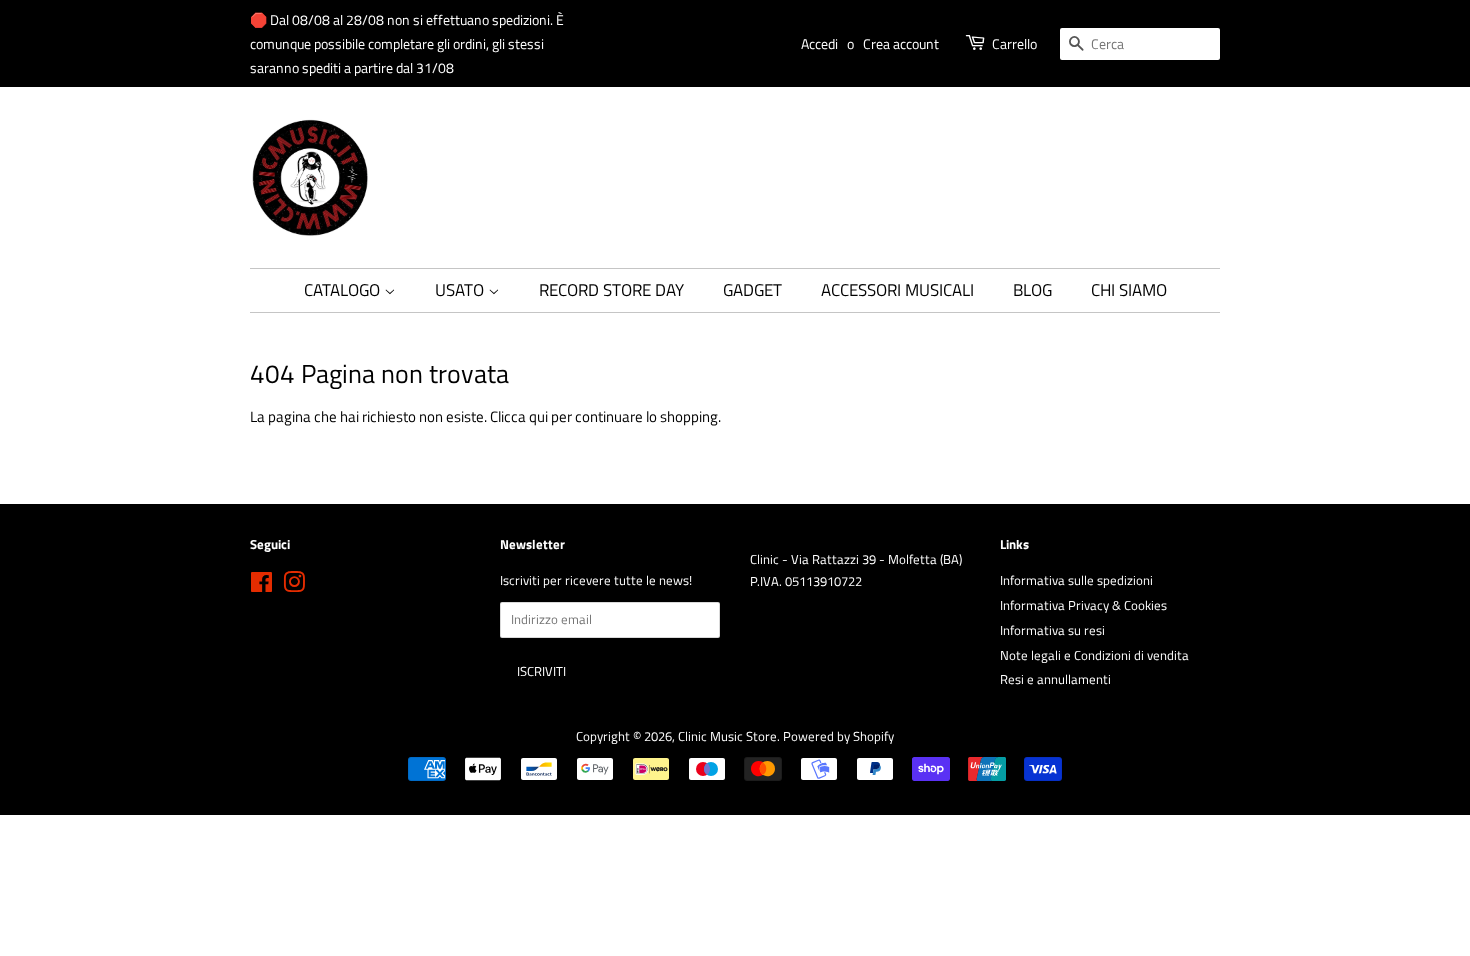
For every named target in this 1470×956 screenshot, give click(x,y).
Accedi (819, 43)
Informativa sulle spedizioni (1076, 580)
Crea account (901, 43)
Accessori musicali (897, 290)
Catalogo (344, 290)
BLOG (1032, 290)
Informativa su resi (1052, 630)
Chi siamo (1129, 290)
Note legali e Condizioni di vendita (1094, 655)
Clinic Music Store (727, 736)
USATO (461, 290)
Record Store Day (611, 290)
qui (538, 416)
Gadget (752, 290)
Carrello (1014, 43)
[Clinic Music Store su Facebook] (261, 586)
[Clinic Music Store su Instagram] (294, 586)
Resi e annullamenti (1055, 679)
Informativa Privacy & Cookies (1083, 605)
